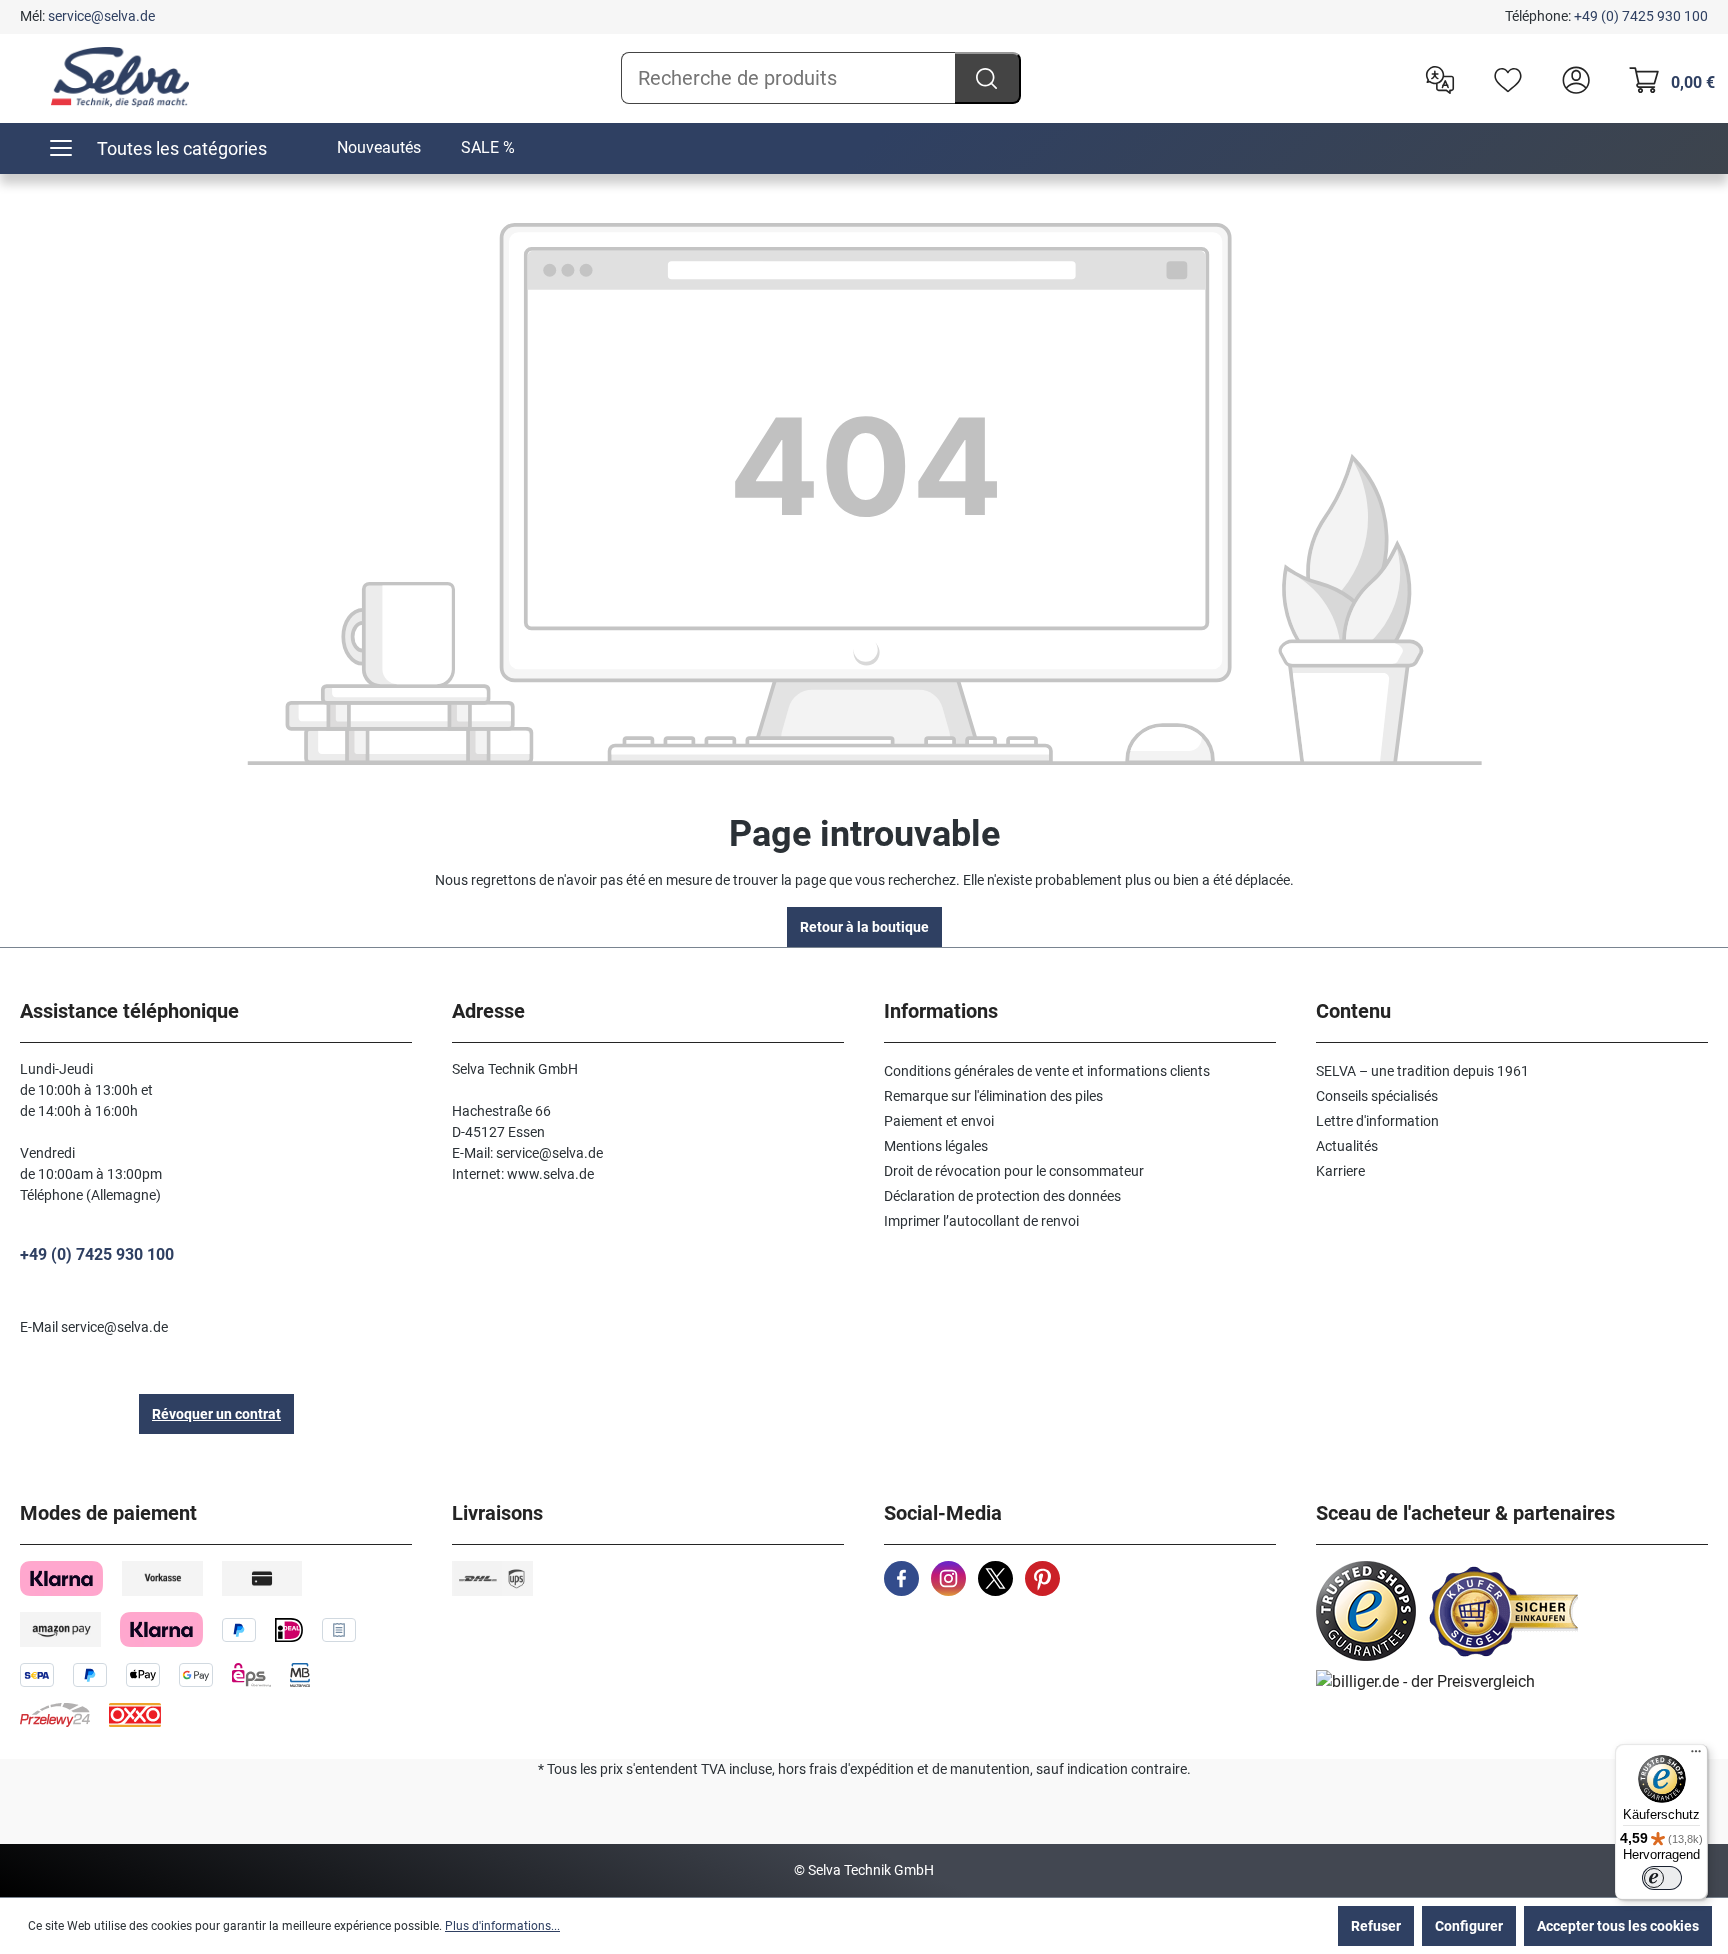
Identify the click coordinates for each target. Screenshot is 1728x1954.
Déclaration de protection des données (1002, 1196)
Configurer (1469, 1926)
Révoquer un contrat (216, 1414)
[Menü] (1696, 1756)
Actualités (1347, 1146)
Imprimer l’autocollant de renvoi (981, 1221)
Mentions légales (936, 1146)
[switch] (1662, 1878)
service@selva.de (101, 16)
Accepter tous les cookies (1618, 1926)
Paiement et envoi (939, 1121)
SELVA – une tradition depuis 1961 (1422, 1071)
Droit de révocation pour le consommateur (1014, 1171)
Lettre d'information (1377, 1121)
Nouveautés (379, 147)
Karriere (1340, 1171)
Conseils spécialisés (1377, 1096)
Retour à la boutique (864, 927)
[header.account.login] (1571, 78)
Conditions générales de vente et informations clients (1047, 1071)
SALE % (488, 147)
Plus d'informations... (502, 1926)
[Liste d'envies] (1503, 78)
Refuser (1376, 1926)
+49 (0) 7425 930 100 (1641, 16)
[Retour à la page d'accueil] (120, 77)
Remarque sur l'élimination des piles (993, 1096)
